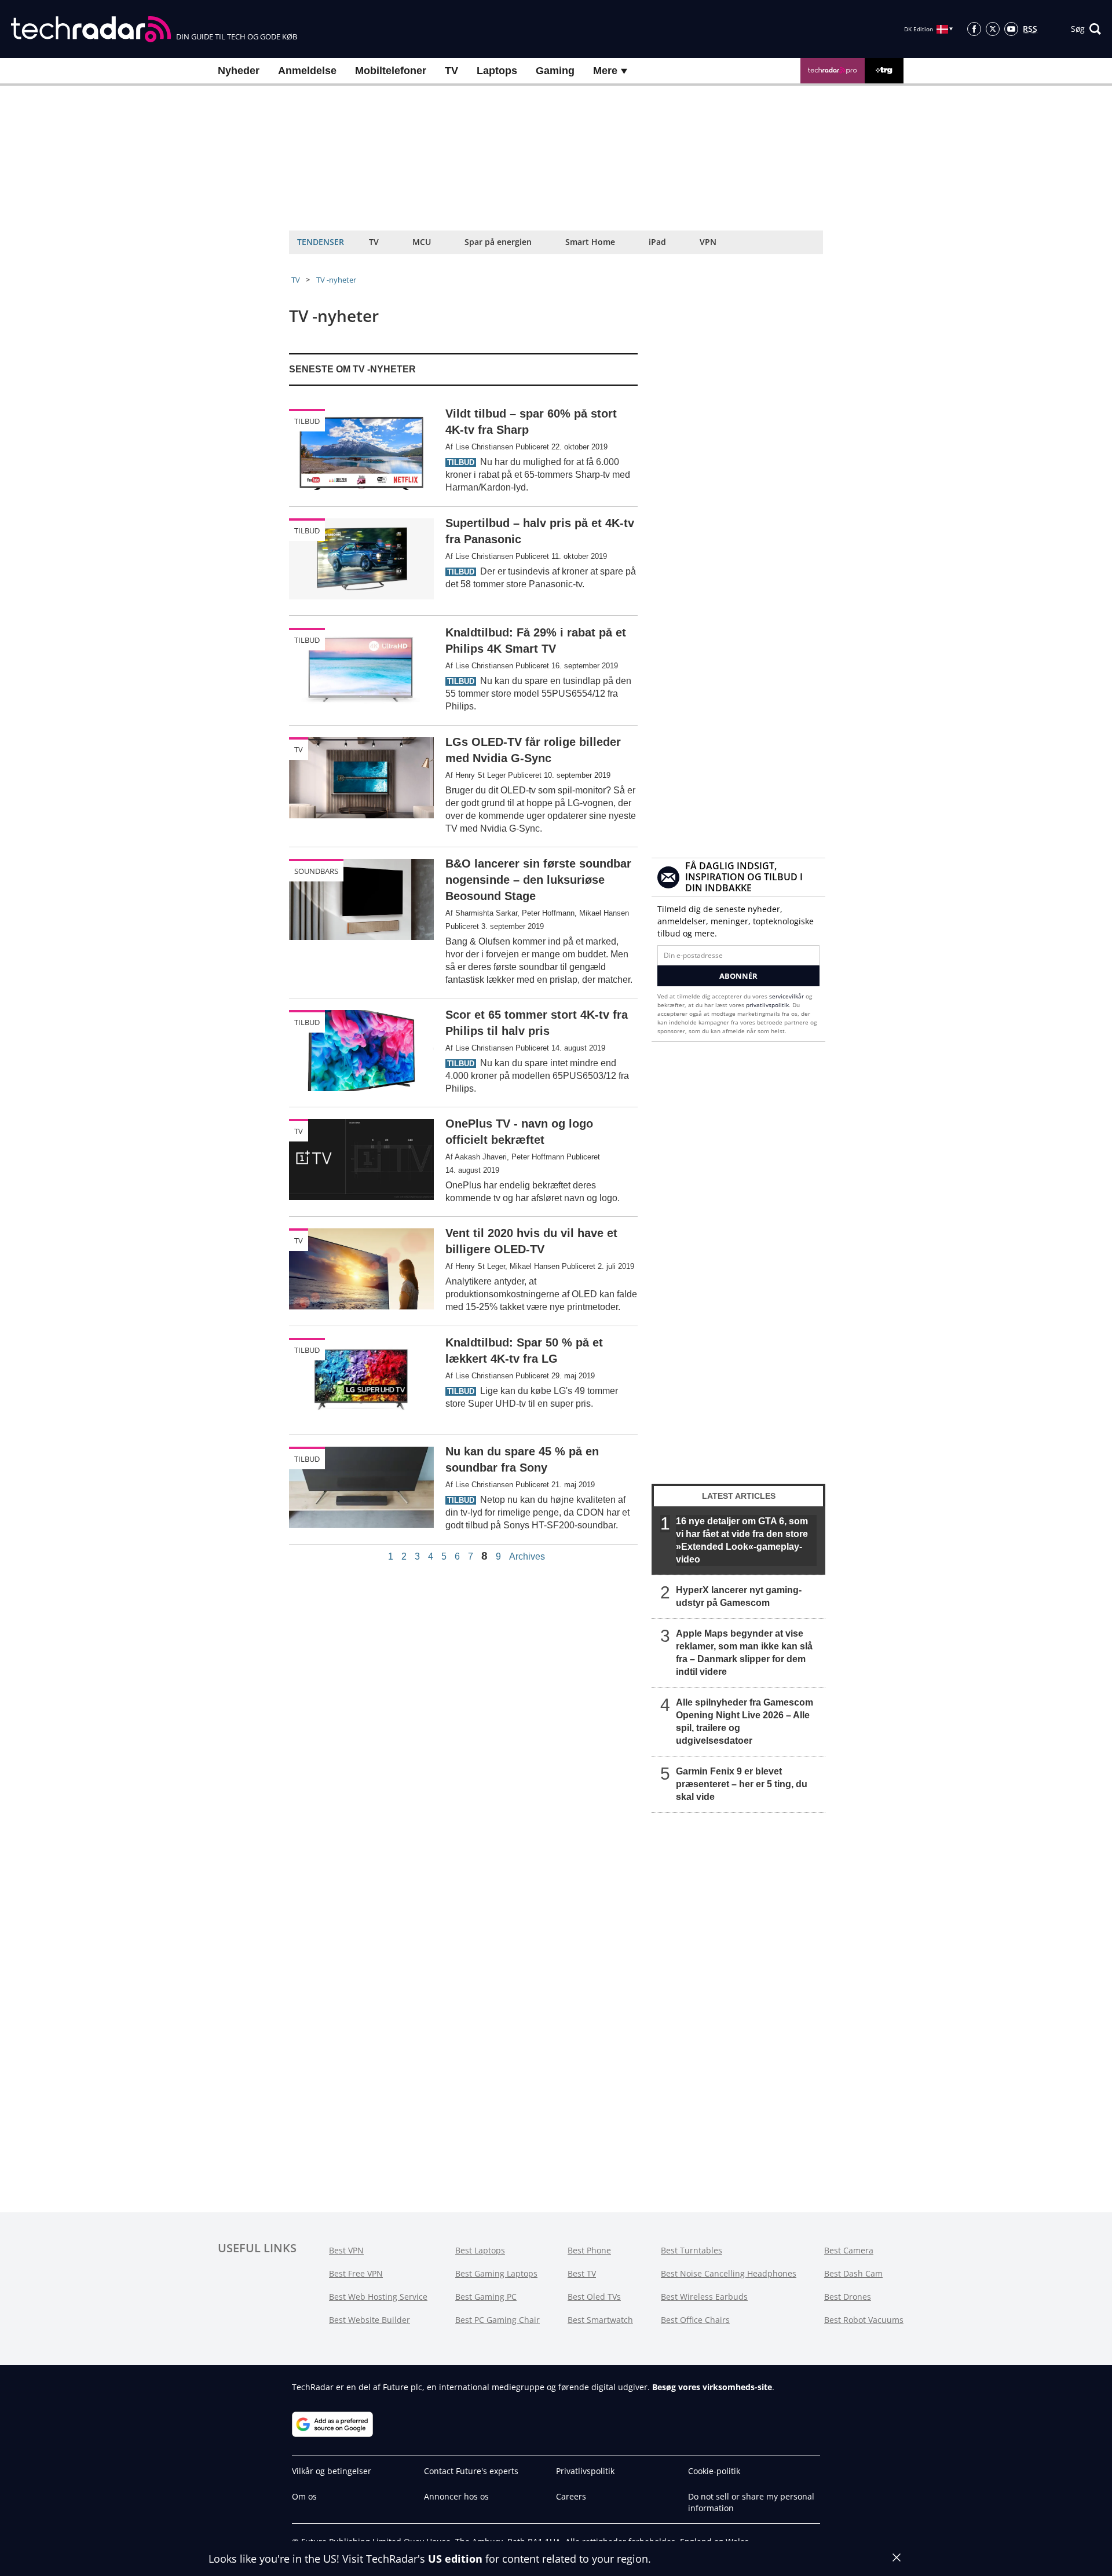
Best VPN (346, 2250)
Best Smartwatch (600, 2320)
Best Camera (849, 2250)
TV (451, 71)
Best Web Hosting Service (378, 2297)
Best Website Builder (370, 2320)
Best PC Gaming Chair (498, 2320)
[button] (1086, 29)
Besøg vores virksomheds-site (712, 2387)
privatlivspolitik (767, 1005)
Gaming (555, 71)
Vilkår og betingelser (332, 2471)
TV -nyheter (336, 280)
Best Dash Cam (853, 2273)
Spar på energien (498, 242)
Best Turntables (692, 2250)
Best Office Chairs (695, 2320)
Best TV (582, 2273)
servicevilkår (787, 996)
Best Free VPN (356, 2273)
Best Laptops (480, 2250)
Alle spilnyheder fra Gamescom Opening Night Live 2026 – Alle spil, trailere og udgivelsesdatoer (745, 1721)
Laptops (497, 71)
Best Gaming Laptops (496, 2273)
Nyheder (239, 71)
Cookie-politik (714, 2471)
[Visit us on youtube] (1011, 29)
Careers (571, 2496)
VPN (708, 242)
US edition (455, 2559)
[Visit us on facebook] (974, 29)
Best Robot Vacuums (864, 2320)
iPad (657, 242)
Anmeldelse (307, 71)
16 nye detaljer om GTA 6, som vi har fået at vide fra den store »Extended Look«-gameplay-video (742, 1540)
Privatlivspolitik (585, 2471)
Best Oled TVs (594, 2297)
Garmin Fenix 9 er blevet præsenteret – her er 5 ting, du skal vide (742, 1784)
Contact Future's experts (471, 2471)
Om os (304, 2496)
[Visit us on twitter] (993, 29)
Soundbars (316, 871)
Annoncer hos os (456, 2496)
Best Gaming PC (486, 2297)
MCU (422, 242)
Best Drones (848, 2297)
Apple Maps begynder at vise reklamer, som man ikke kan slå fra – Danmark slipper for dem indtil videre (744, 1653)
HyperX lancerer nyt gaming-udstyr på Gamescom (739, 1596)
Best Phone (589, 2250)
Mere (607, 71)
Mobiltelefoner (391, 71)
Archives (527, 1557)
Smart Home (590, 242)
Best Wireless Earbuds (704, 2297)
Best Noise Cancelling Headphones (729, 2273)
